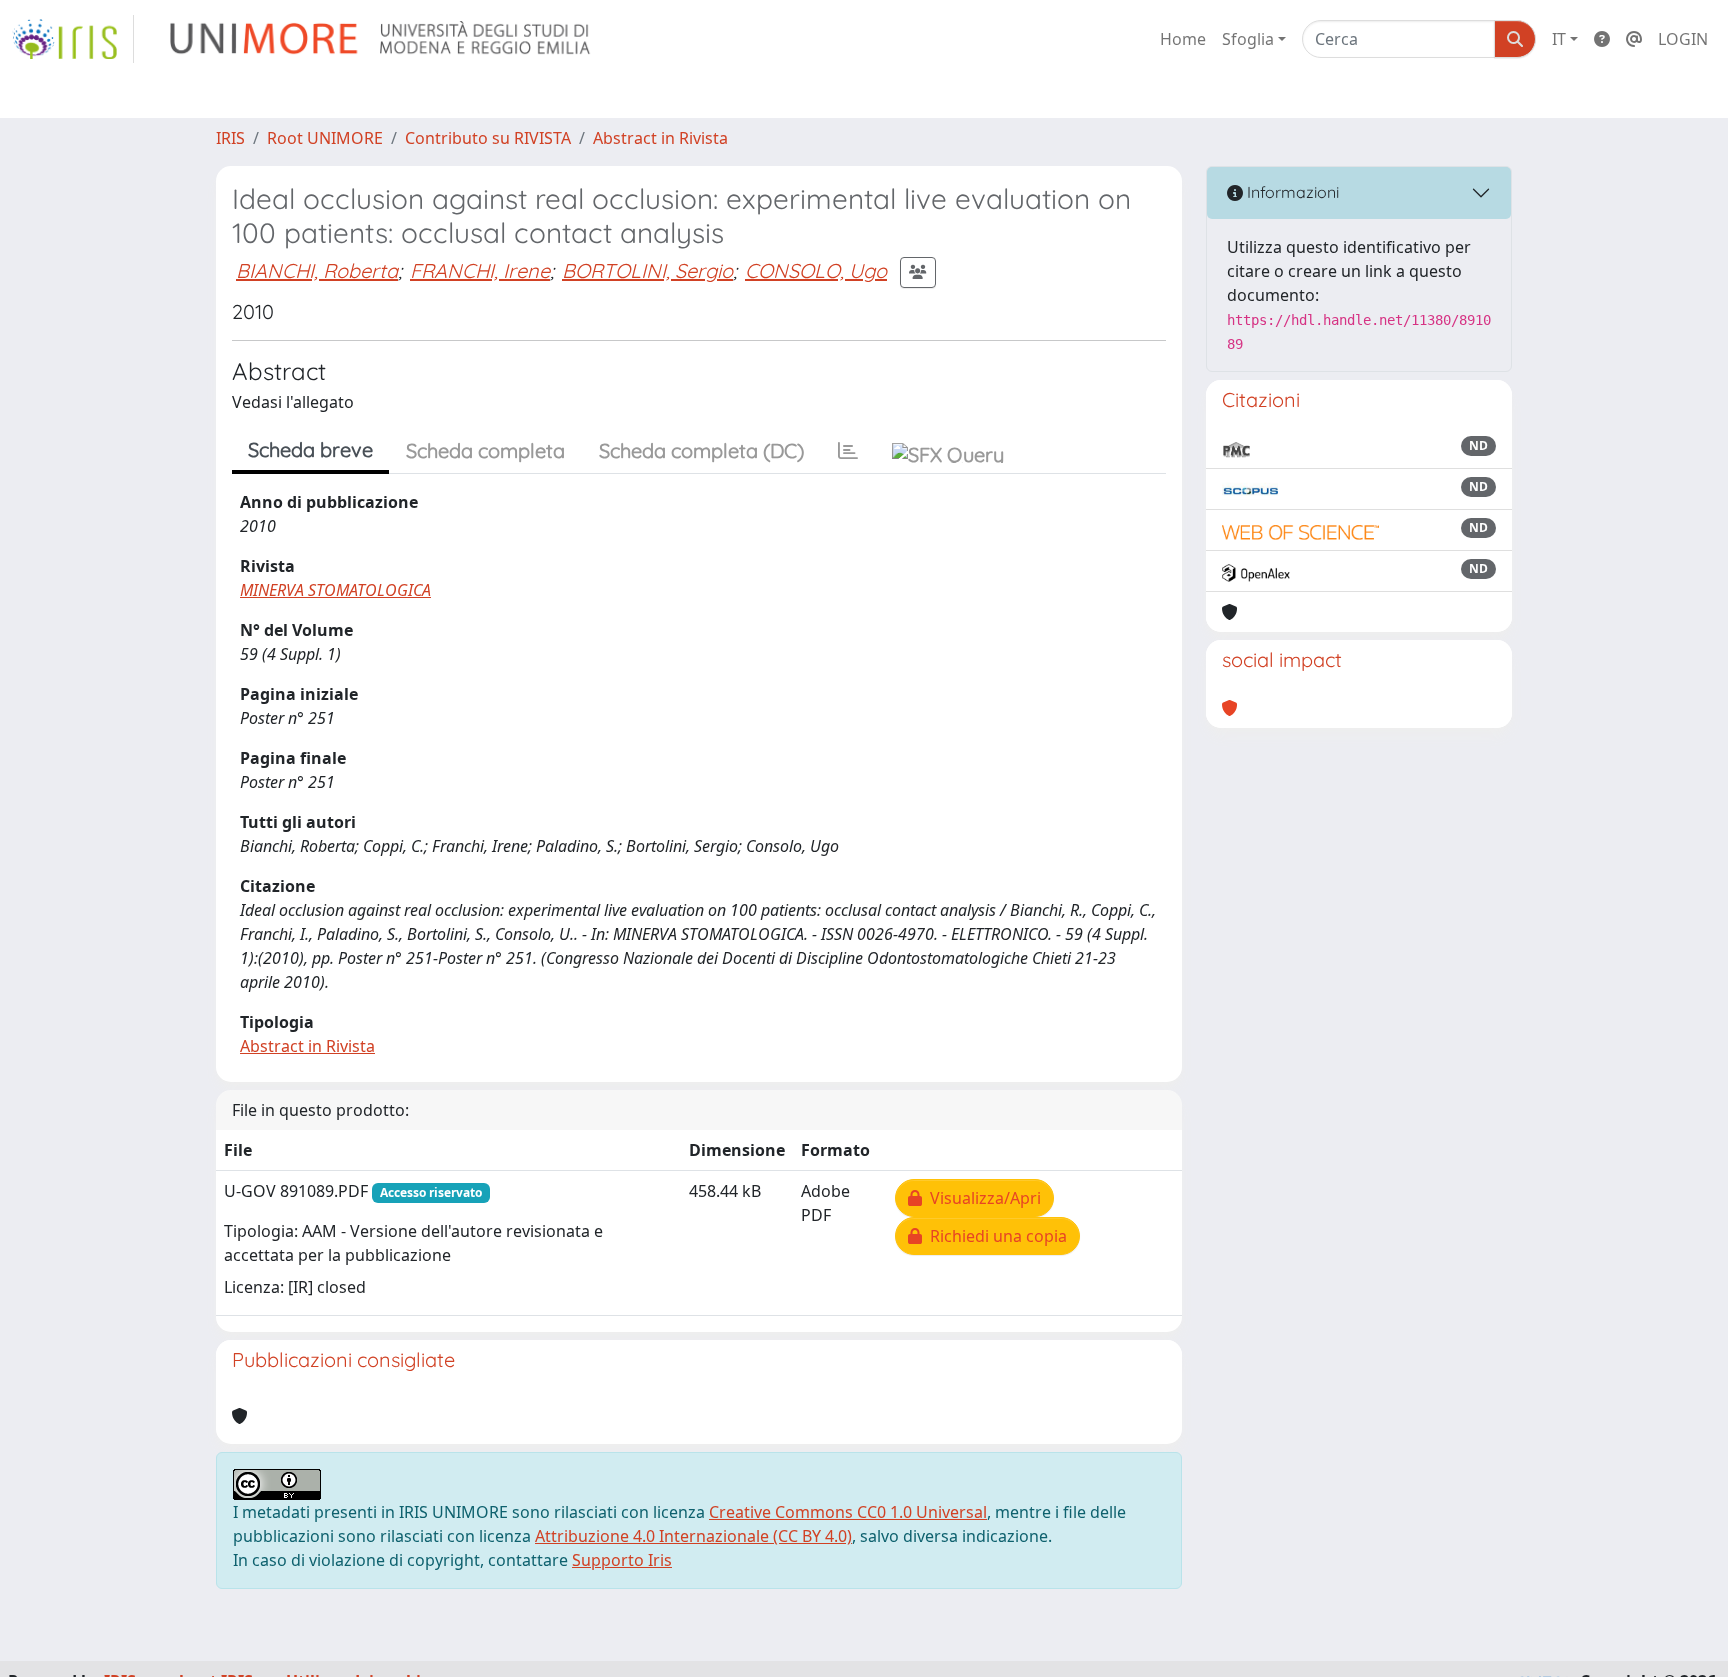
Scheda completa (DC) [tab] (701, 450)
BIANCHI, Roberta (317, 270)
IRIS (230, 138)
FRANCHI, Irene (480, 270)
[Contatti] (1634, 39)
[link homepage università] (381, 39)
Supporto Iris (622, 1560)
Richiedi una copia (994, 1236)
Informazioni (1291, 192)
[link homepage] (73, 39)
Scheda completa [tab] (485, 450)
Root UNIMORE (325, 138)
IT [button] (1559, 39)
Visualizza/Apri (981, 1198)
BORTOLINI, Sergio (647, 270)
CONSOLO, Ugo (816, 270)
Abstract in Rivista (660, 138)
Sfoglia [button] (1248, 39)
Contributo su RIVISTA (488, 138)
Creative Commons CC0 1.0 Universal (848, 1512)
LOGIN (1683, 39)
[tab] (848, 451)
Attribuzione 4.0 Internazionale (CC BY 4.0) (693, 1536)
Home (1183, 39)
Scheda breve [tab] (310, 449)
